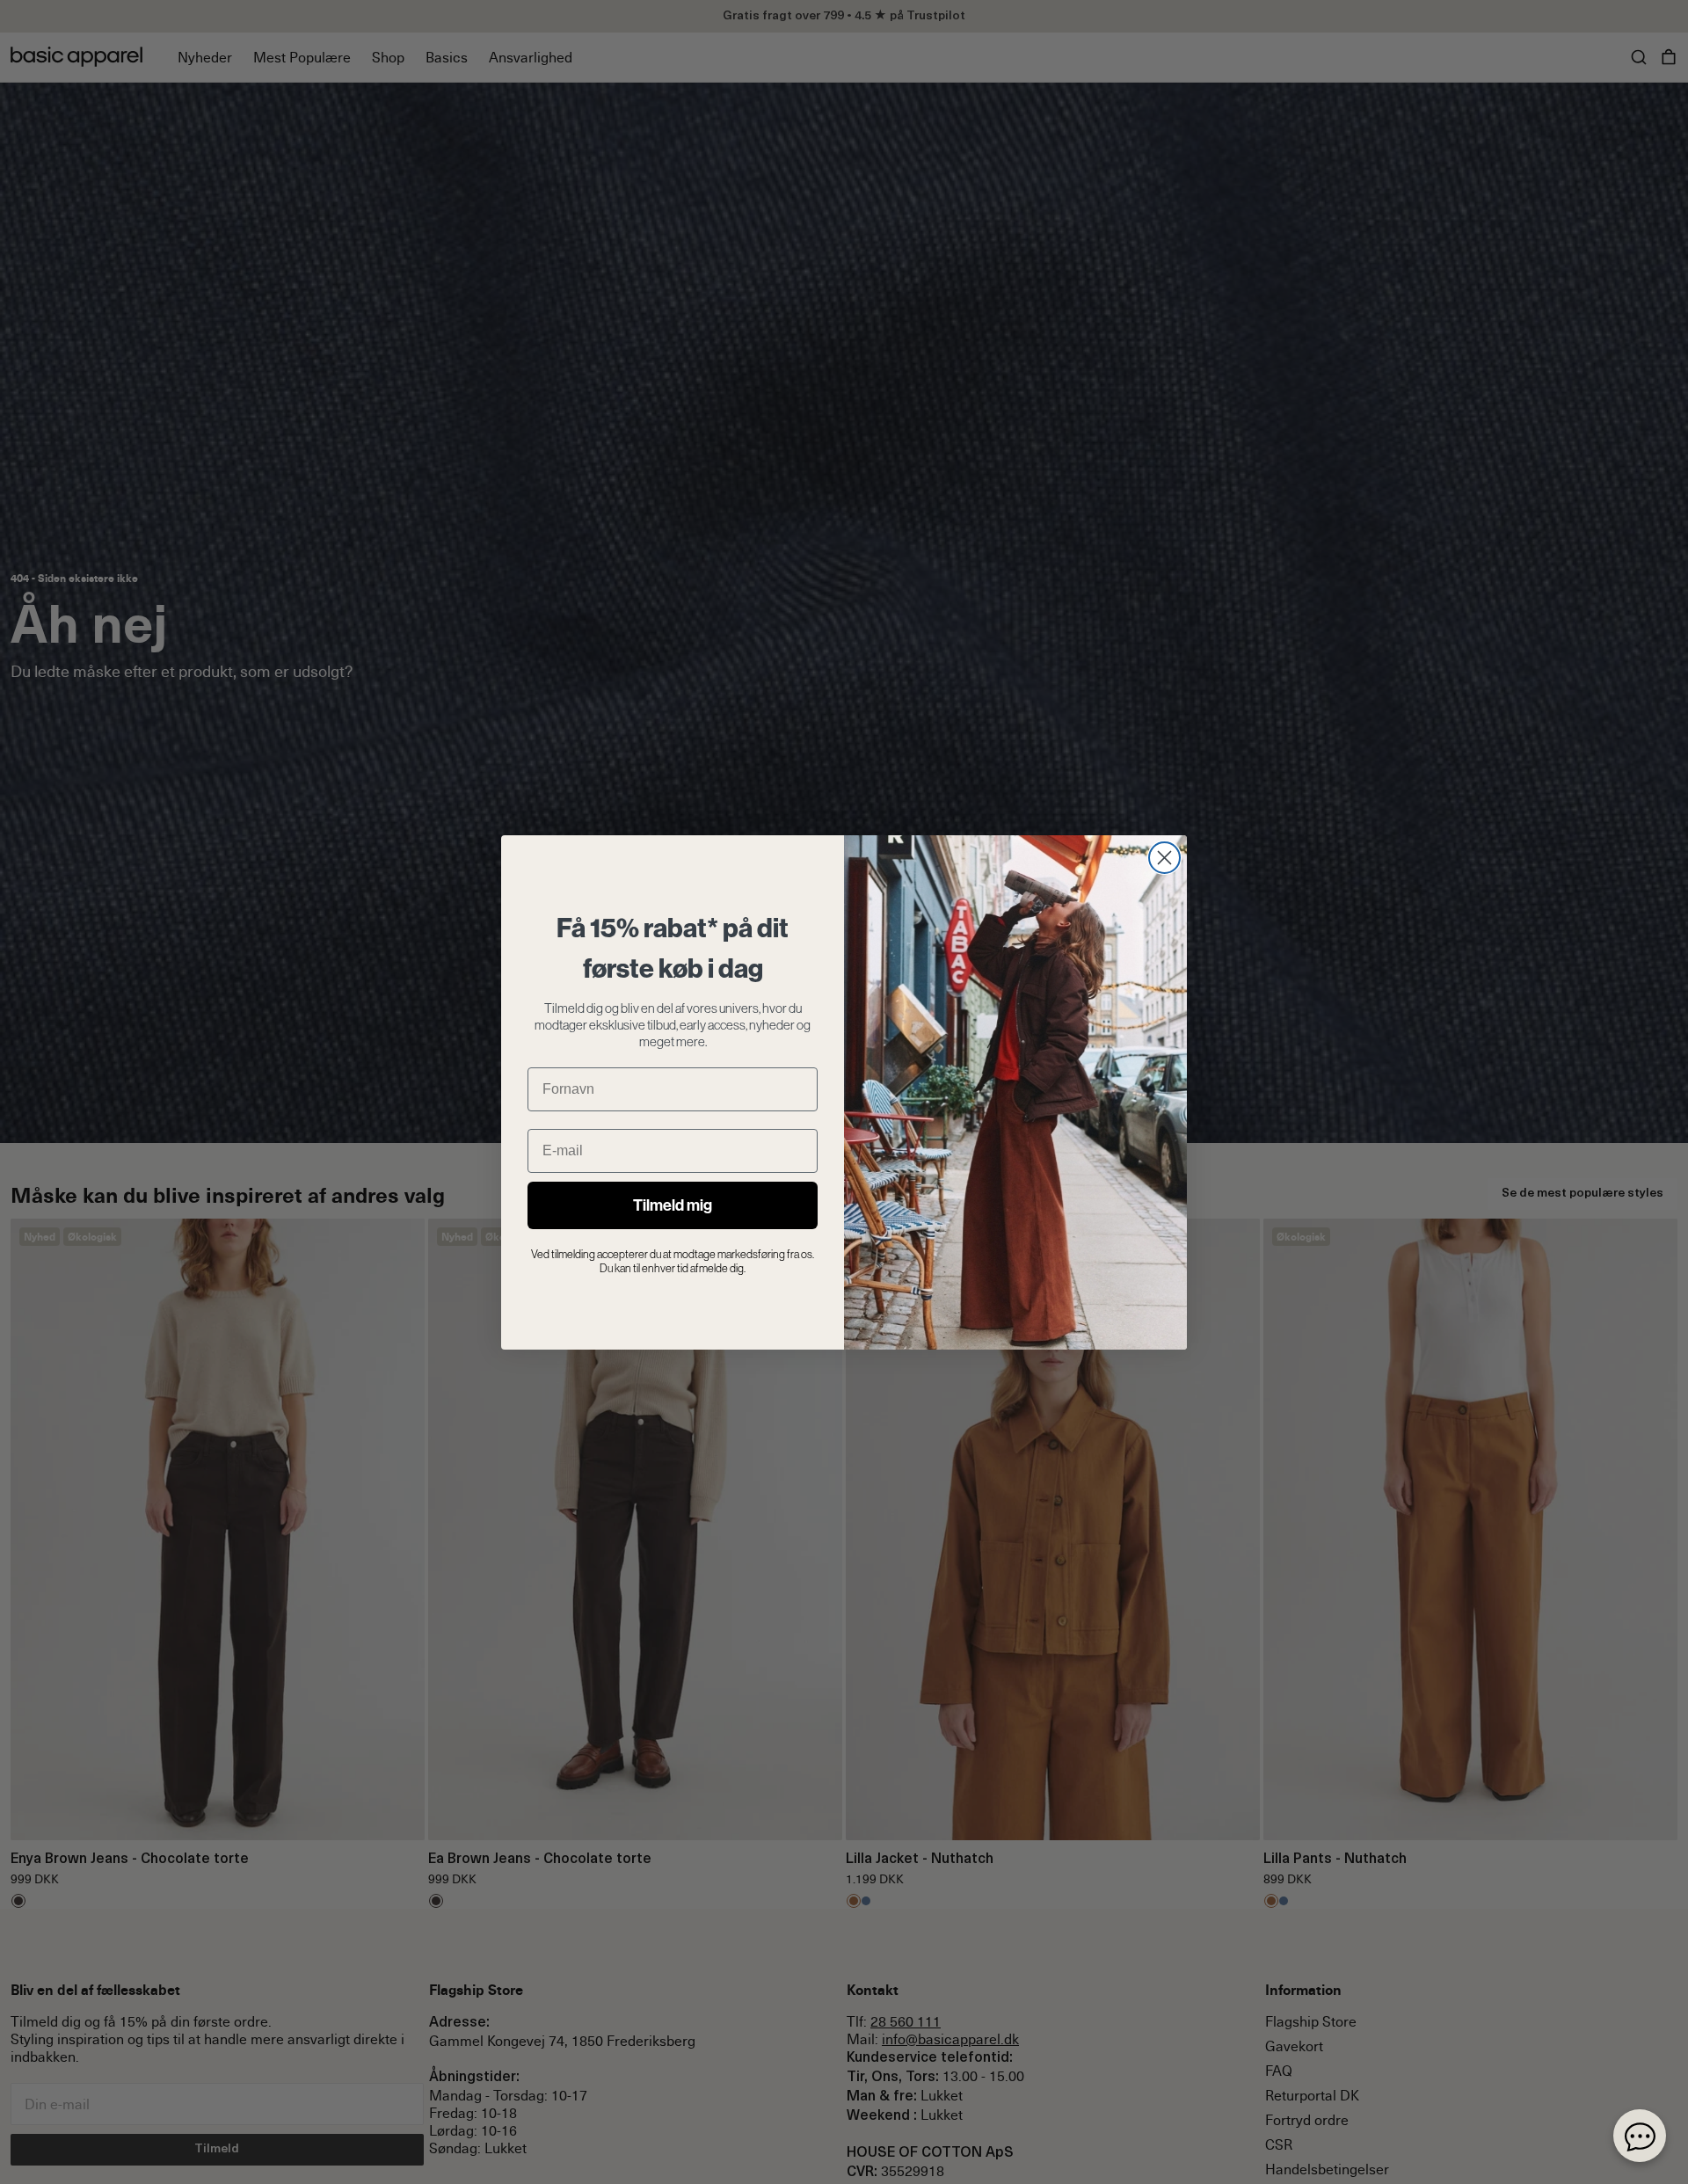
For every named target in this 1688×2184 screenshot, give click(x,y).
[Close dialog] (1164, 858)
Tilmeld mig (673, 1205)
